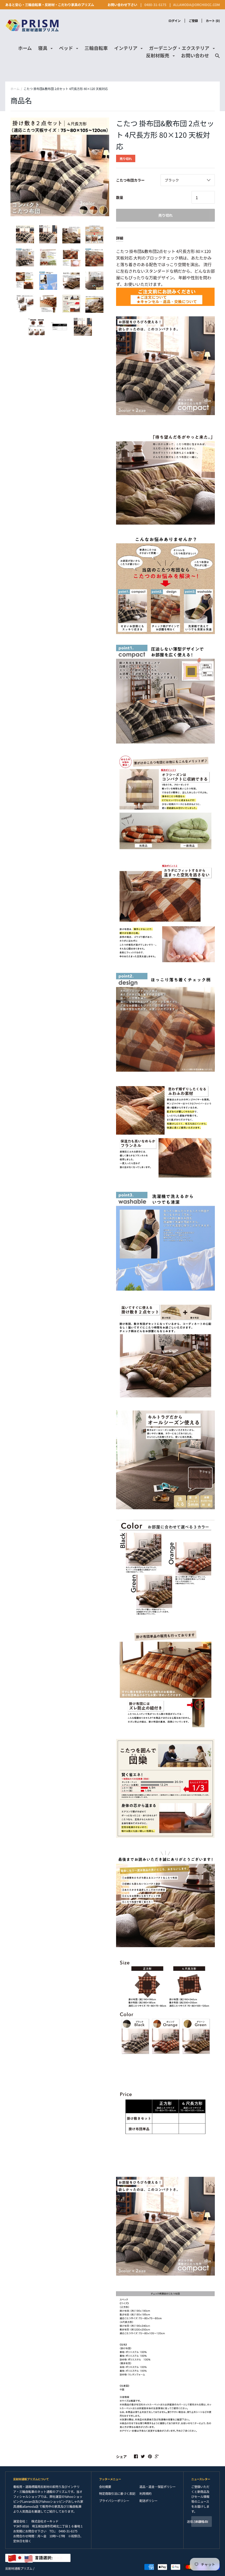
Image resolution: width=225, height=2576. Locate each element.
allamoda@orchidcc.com (196, 5)
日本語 (49, 2557)
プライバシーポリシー (114, 2501)
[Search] (217, 58)
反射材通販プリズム (19, 2568)
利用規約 (145, 2493)
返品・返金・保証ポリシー (157, 2487)
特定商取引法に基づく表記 (117, 2493)
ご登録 (193, 21)
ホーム (25, 48)
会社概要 (105, 2487)
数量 (120, 197)
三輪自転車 (96, 48)
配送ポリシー (148, 2501)
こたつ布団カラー (130, 180)
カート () (213, 21)
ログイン (175, 21)
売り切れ (165, 215)
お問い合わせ (195, 55)
